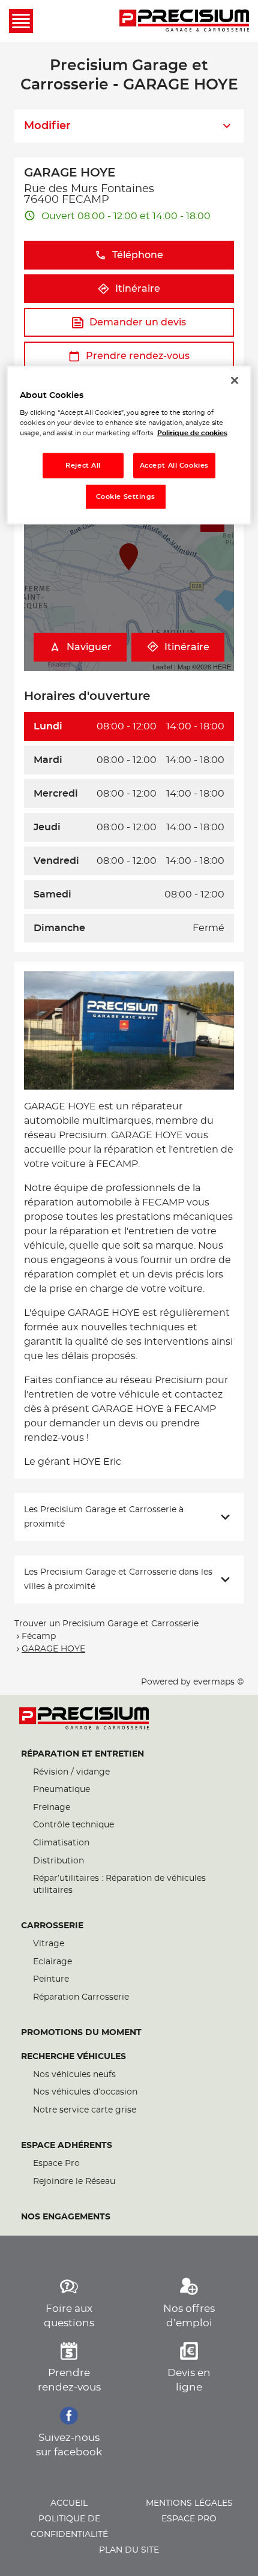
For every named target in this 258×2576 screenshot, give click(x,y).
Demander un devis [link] (138, 322)
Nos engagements (66, 2217)
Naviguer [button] (89, 647)
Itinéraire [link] (138, 289)
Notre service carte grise (85, 2110)
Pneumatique (61, 1790)
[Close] (235, 380)
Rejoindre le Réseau (74, 2182)
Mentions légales (189, 2503)
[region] (129, 445)
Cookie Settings (126, 497)
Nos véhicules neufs (74, 2075)
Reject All (83, 466)
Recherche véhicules (73, 2057)
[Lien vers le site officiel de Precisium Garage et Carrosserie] (184, 21)
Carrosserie (52, 1926)
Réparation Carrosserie (81, 1997)
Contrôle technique (73, 1825)
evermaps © (218, 1682)
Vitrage (49, 1944)
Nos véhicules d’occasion (85, 2092)
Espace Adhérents (67, 2146)
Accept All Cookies (174, 466)
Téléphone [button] (138, 255)
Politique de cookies (192, 433)
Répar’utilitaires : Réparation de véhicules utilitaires (119, 1884)
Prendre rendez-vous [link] (138, 356)
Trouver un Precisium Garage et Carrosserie (106, 1624)
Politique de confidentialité (69, 2527)
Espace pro (189, 2519)
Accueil (69, 2503)
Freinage (52, 1808)
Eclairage (52, 1962)
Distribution (58, 1861)
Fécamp (39, 1636)
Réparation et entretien (82, 1754)
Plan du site (129, 2550)
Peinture (51, 1979)
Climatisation (61, 1843)
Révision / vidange (71, 1772)
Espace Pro (56, 2164)
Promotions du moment (81, 2033)
